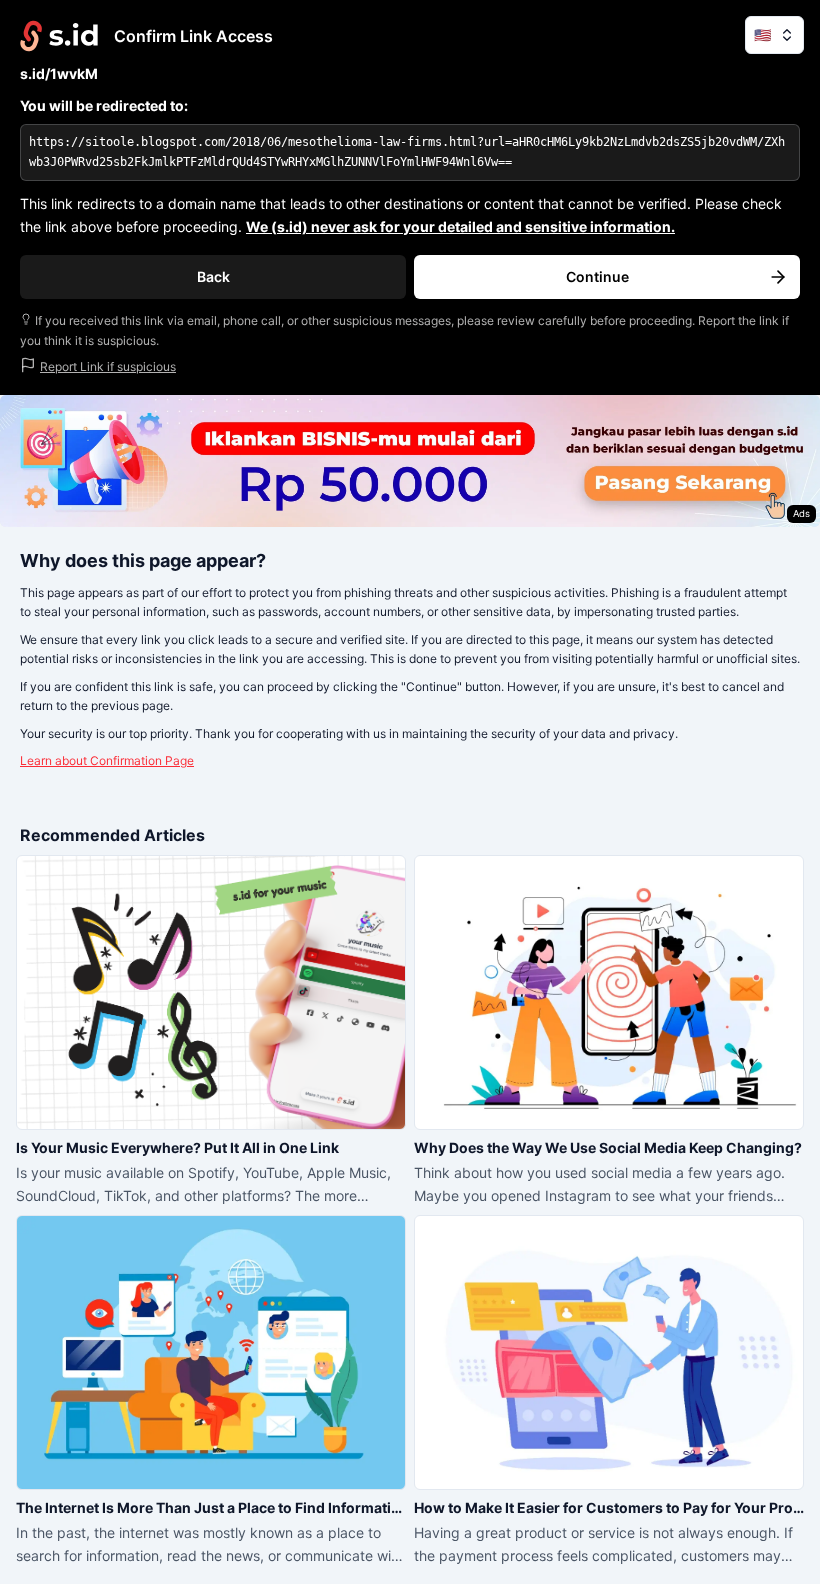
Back (213, 276)
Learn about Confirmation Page (107, 760)
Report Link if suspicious (108, 366)
